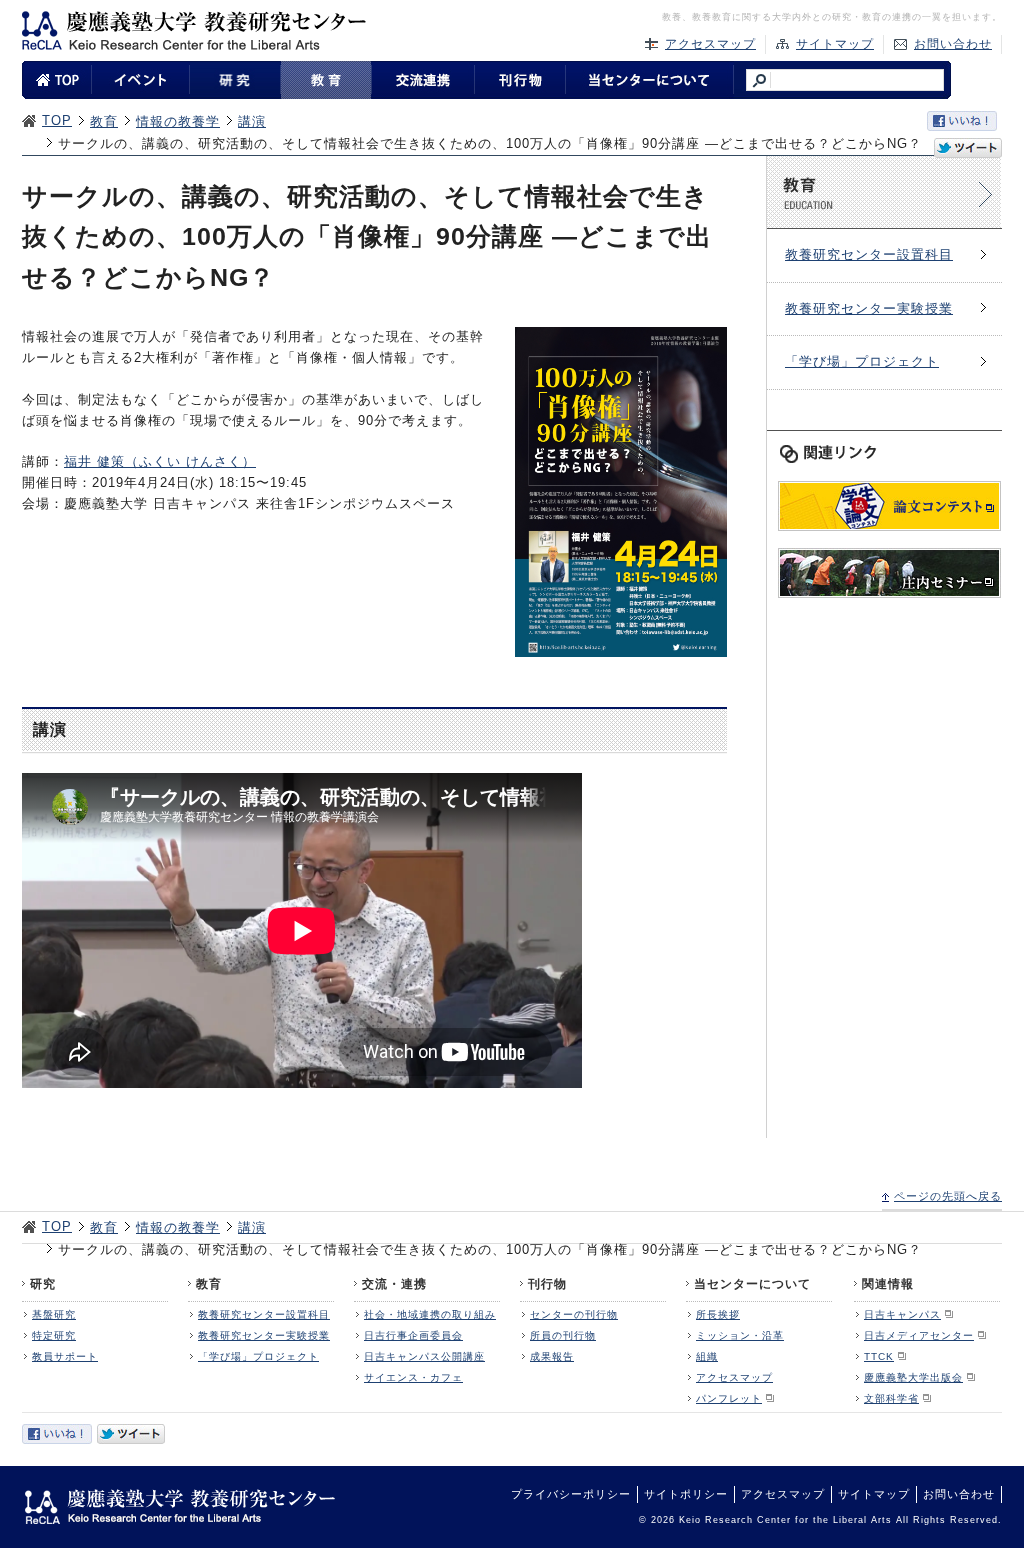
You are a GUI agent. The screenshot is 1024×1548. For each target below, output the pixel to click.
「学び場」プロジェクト (862, 361)
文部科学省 (891, 1398)
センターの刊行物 (574, 1314)
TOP (57, 120)
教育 (104, 121)
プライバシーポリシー (571, 1494)
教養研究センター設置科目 (869, 254)
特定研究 (54, 1335)
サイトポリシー (686, 1494)
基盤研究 (54, 1314)
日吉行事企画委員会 (413, 1335)
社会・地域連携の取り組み (430, 1314)
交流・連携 (394, 1284)
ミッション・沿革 (740, 1335)
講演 (252, 121)
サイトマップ (835, 44)
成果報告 (552, 1356)
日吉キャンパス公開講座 (424, 1356)
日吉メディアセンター (919, 1335)
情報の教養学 (178, 121)
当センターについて (752, 1284)
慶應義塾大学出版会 (913, 1377)
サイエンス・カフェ (413, 1377)
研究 (43, 1284)
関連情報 (888, 1284)
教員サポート (65, 1356)
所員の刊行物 (563, 1335)
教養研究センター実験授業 (869, 308)
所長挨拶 (718, 1314)
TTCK (879, 1356)
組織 (707, 1356)
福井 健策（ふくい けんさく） (160, 461)
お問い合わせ (953, 44)
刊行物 (547, 1284)
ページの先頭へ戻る (948, 1196)
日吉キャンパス (902, 1314)
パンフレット (729, 1398)
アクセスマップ (710, 44)
